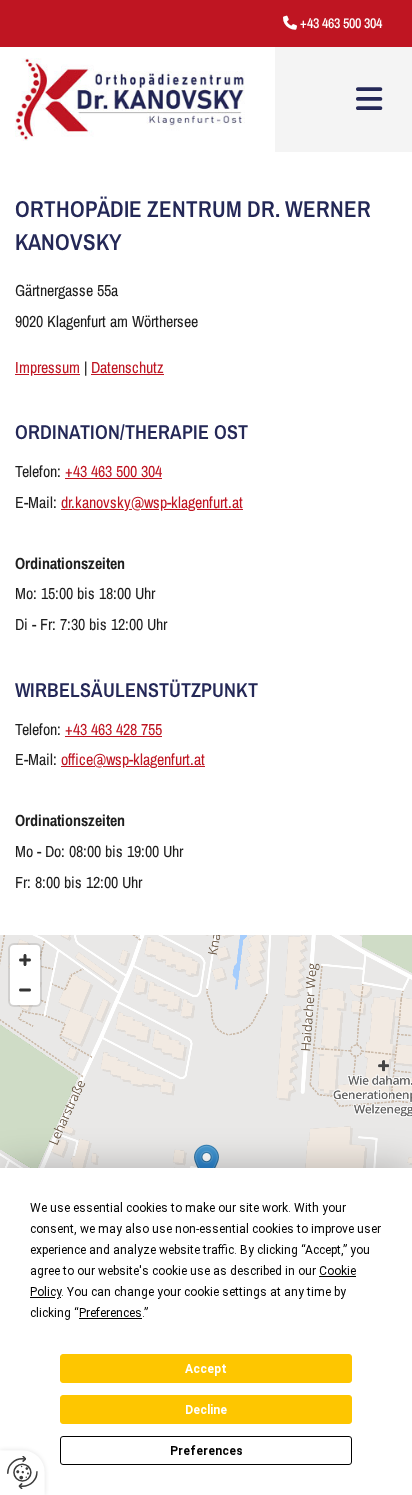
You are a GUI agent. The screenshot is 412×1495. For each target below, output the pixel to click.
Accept (206, 1369)
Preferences (206, 1451)
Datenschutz (127, 367)
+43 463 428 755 (113, 729)
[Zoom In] (25, 960)
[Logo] (130, 99)
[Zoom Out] (25, 990)
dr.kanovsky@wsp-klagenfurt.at (152, 502)
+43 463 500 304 (341, 23)
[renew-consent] (22, 1472)
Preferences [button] (110, 1313)
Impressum (47, 367)
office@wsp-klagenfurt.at (133, 759)
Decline (206, 1410)
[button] (369, 99)
